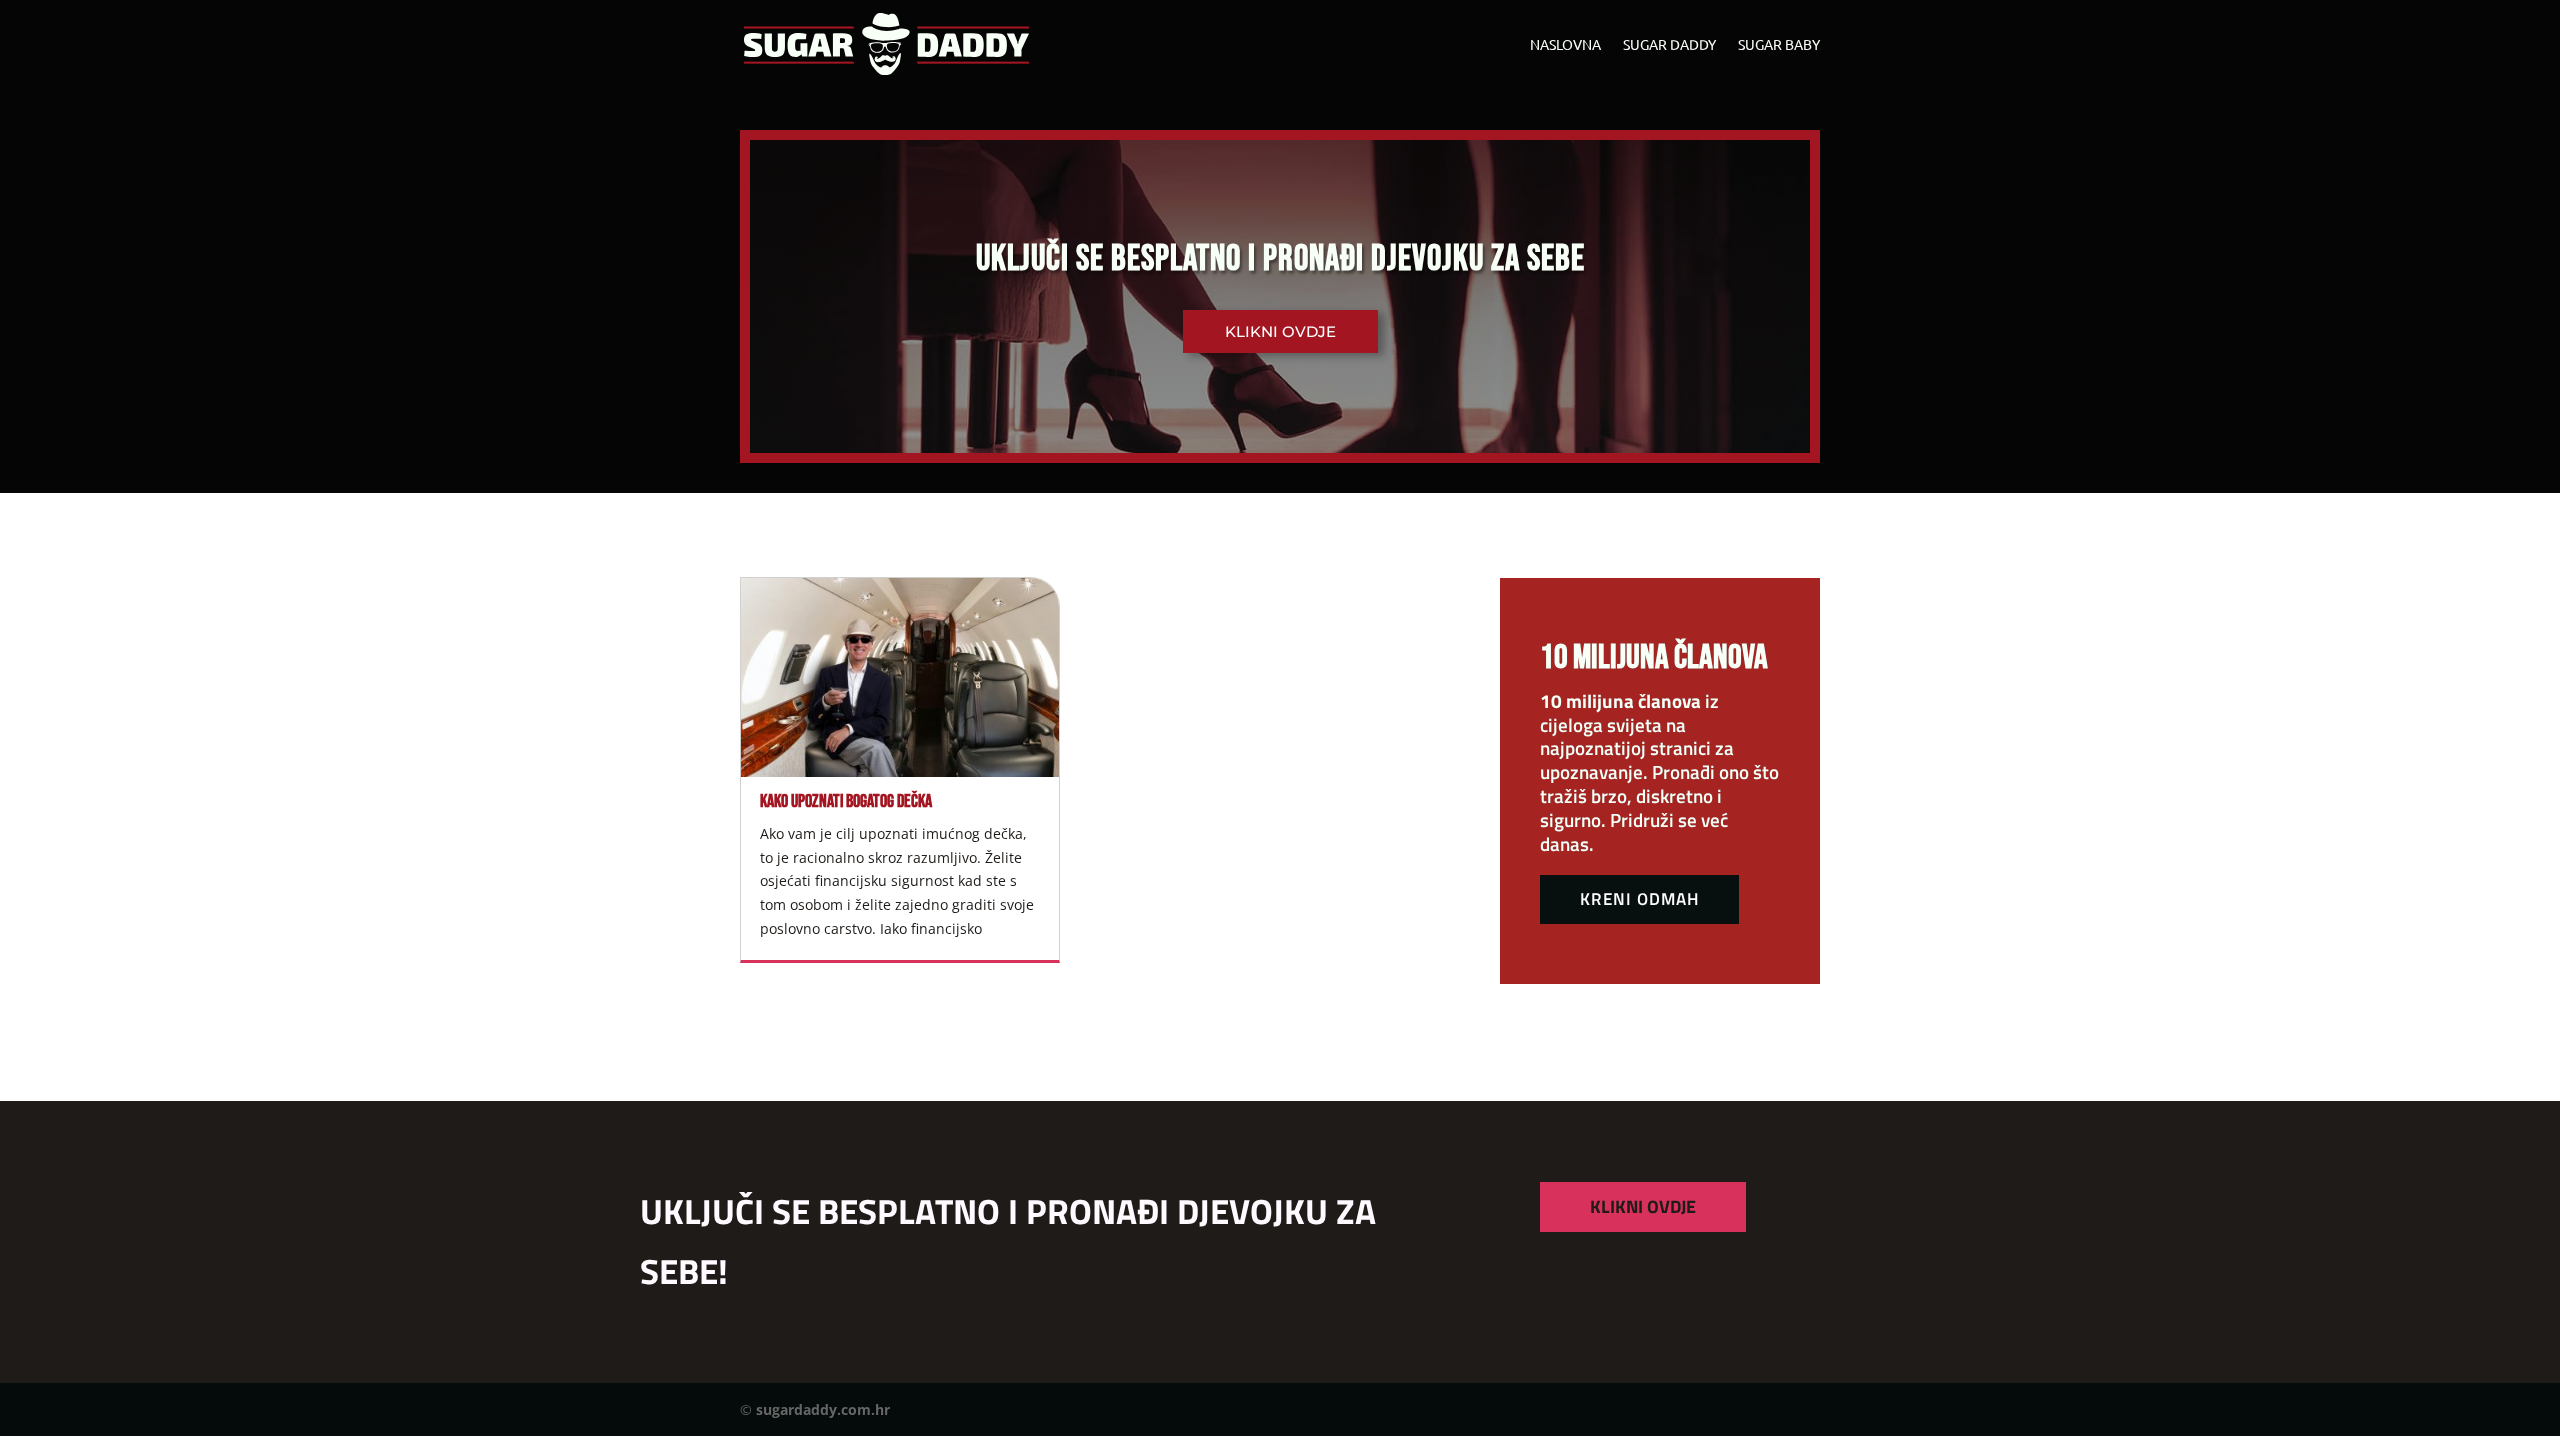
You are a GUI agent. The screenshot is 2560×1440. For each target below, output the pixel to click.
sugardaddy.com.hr (823, 1409)
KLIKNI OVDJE (1643, 1206)
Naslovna (1565, 45)
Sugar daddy (1669, 45)
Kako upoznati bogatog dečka (846, 801)
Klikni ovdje (1280, 331)
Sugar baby (1779, 45)
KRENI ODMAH (1639, 899)
